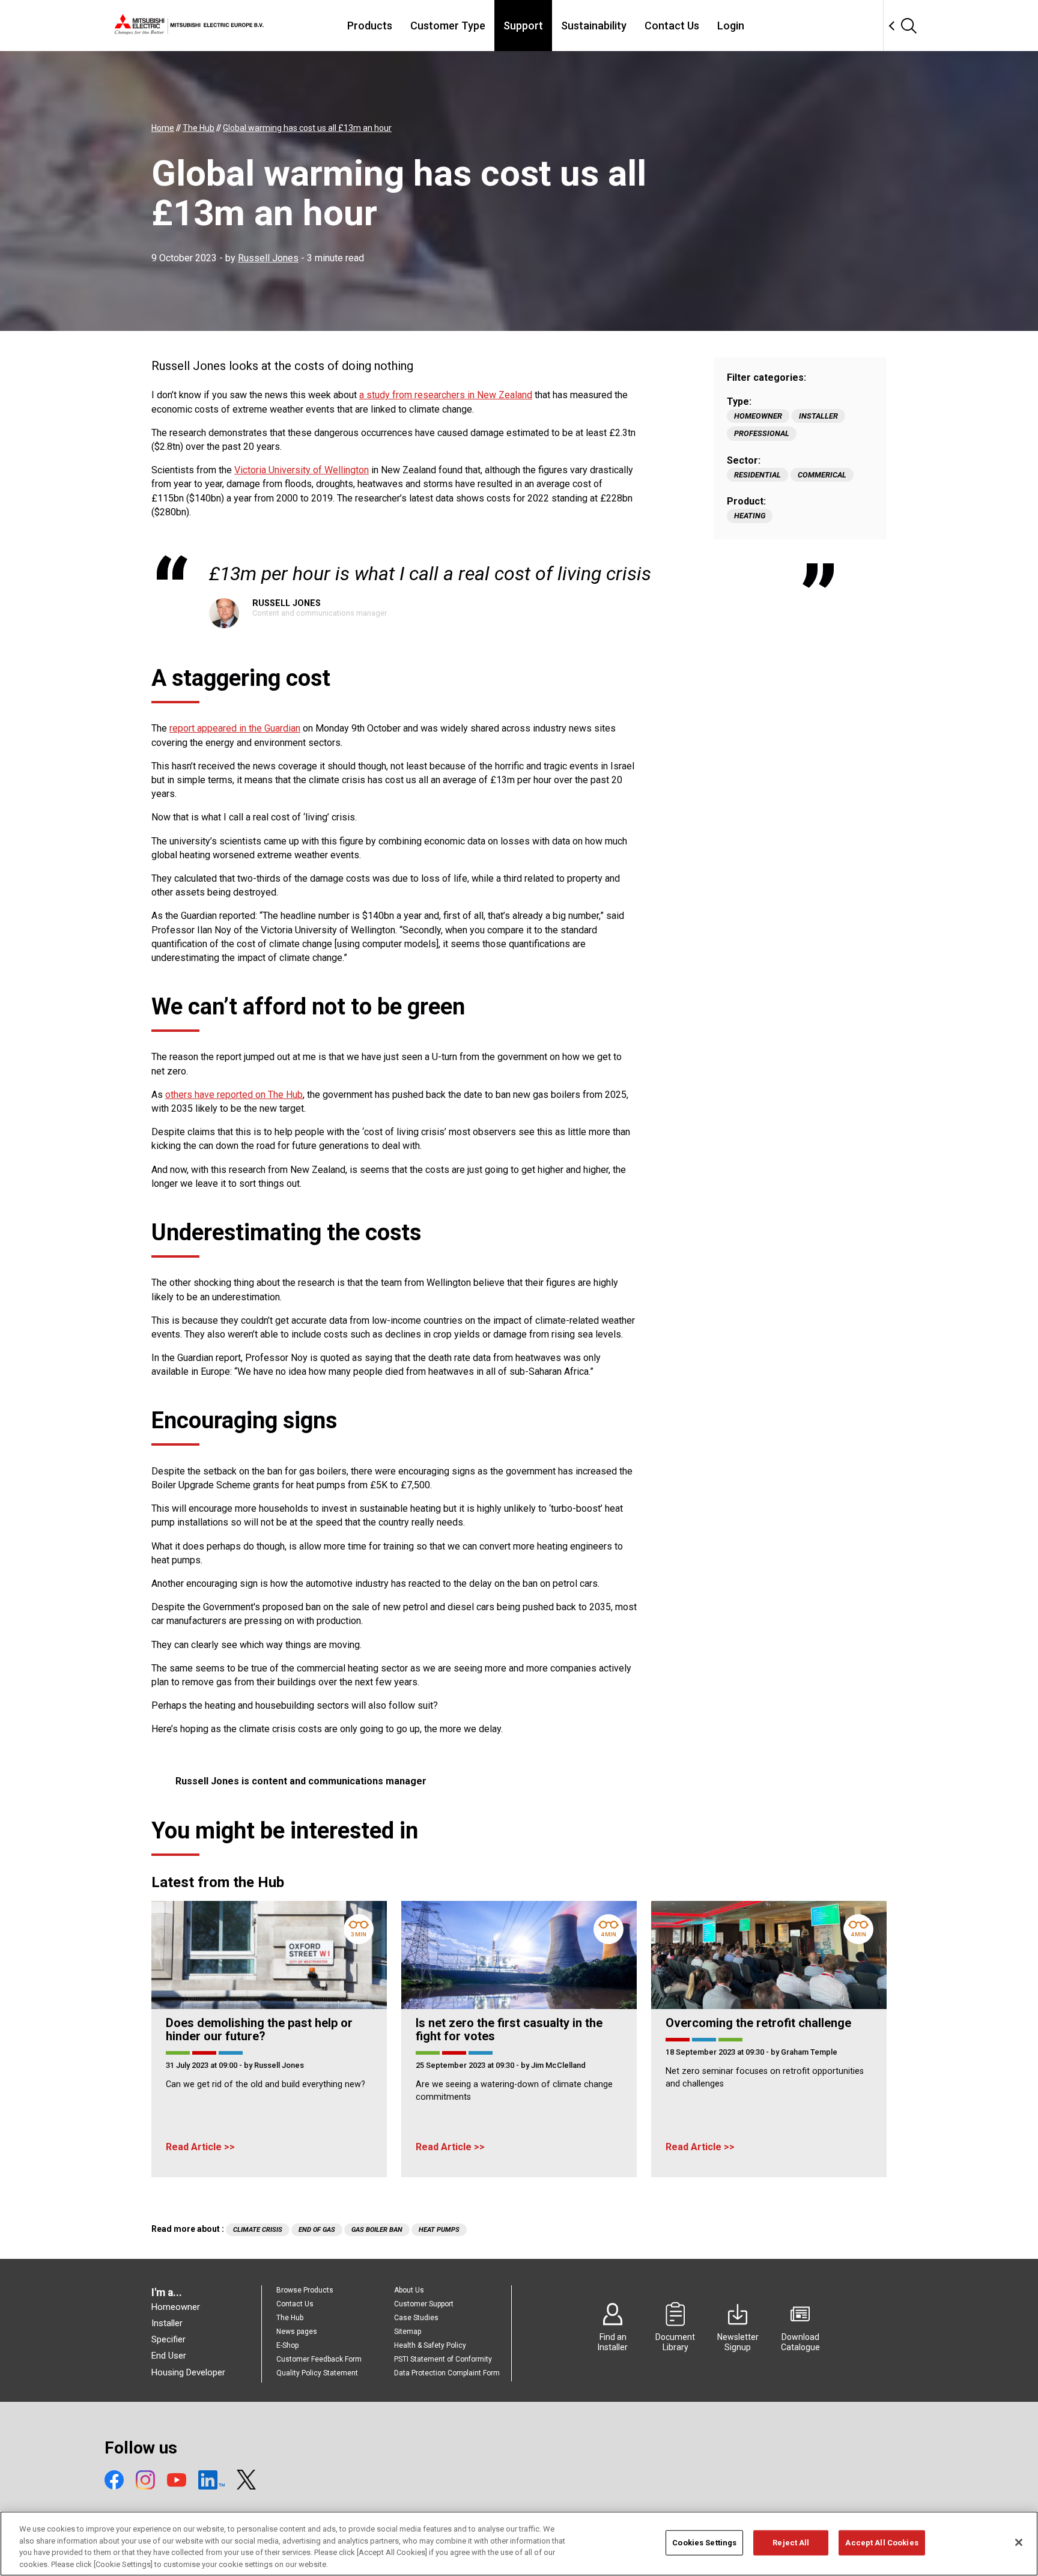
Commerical (822, 475)
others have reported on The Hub (234, 1095)
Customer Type (448, 26)
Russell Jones (268, 258)
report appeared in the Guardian (235, 728)
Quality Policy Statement (317, 2373)
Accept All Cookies (882, 2543)
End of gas (317, 2230)
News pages (297, 2332)
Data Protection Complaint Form (447, 2373)
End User (169, 2356)
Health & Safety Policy (430, 2345)
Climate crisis (258, 2230)
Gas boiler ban (377, 2230)
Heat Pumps (439, 2230)
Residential (757, 475)
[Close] (1019, 2542)
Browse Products (305, 2290)
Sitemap (408, 2332)
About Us (409, 2290)
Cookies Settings (704, 2543)
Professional (762, 433)
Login (731, 26)
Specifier (168, 2339)
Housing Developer (188, 2372)
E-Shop (287, 2345)
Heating (750, 516)
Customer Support (424, 2304)
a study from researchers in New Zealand (446, 395)
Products (370, 26)
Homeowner (758, 416)
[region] (519, 2544)
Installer (818, 416)
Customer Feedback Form (319, 2359)
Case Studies (416, 2318)
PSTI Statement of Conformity (443, 2359)
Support (523, 26)
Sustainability (594, 26)
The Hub (290, 2318)
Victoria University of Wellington (302, 470)
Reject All (791, 2543)
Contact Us (672, 26)
